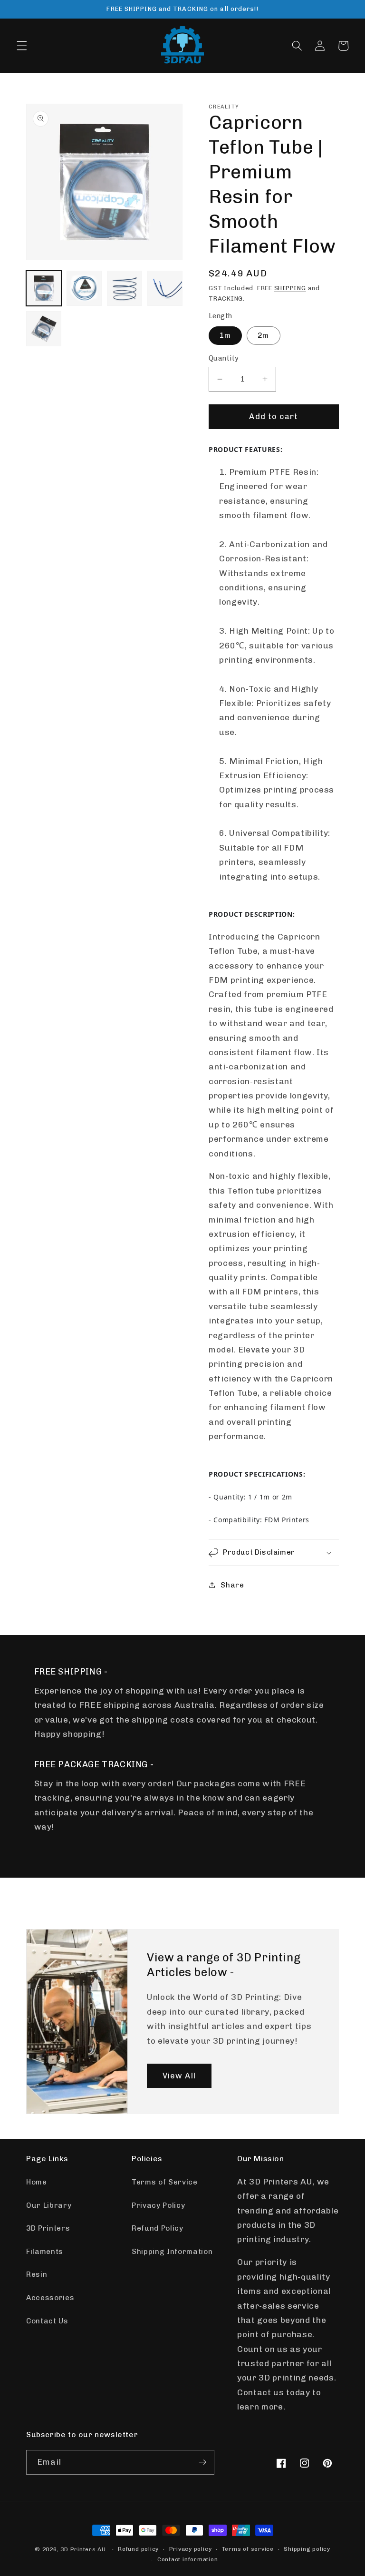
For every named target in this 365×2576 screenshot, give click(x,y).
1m (225, 335)
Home (37, 2182)
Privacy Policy (158, 2205)
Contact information (188, 2559)
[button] (22, 46)
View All (179, 2076)
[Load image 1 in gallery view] (44, 288)
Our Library (49, 2205)
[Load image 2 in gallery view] (84, 288)
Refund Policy (158, 2228)
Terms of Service (165, 2182)
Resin (37, 2274)
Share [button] (232, 1585)
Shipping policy (307, 2549)
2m (263, 335)
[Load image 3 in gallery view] (125, 288)
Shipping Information (172, 2252)
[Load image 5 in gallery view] (44, 329)
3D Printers (48, 2228)
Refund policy (138, 2549)
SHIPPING (290, 288)
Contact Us (47, 2321)
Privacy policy (191, 2549)
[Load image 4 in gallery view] (165, 288)
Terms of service (248, 2549)
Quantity (224, 358)
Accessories (50, 2298)
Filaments (45, 2252)
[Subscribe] (202, 2462)
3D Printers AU (83, 2549)
